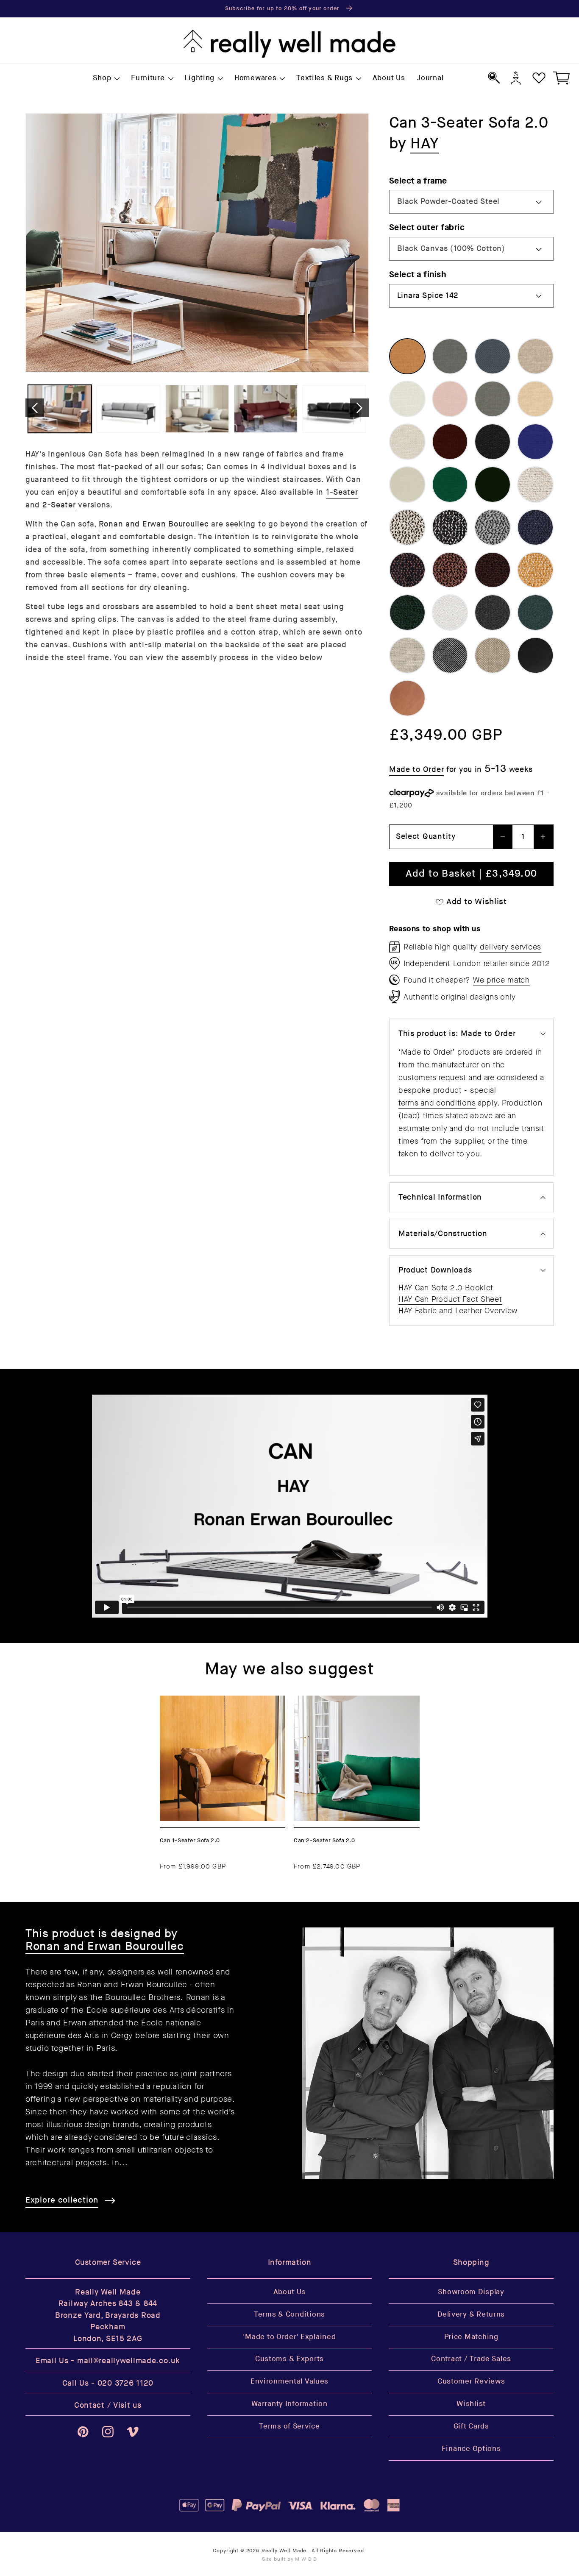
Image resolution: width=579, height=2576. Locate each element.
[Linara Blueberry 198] (493, 356)
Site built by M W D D (290, 2559)
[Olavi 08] (407, 570)
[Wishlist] (539, 78)
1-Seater (342, 492)
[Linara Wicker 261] (535, 399)
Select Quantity (426, 837)
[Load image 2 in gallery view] (128, 409)
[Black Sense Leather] (535, 655)
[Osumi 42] (493, 613)
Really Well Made (284, 2551)
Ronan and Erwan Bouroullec (154, 524)
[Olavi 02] (407, 527)
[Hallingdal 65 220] (493, 655)
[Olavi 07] (535, 527)
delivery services (511, 947)
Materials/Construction (443, 1234)
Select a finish (418, 274)
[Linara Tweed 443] (493, 399)
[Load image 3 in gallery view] (197, 409)
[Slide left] (35, 408)
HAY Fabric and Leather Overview (458, 1311)
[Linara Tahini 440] (407, 442)
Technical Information (440, 1197)
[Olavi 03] (450, 527)
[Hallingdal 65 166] (450, 655)
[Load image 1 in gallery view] (60, 409)
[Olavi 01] (535, 485)
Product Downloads (435, 1270)
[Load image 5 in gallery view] (334, 409)
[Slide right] (359, 408)
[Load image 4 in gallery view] (266, 409)
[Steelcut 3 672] (535, 442)
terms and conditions (437, 1103)
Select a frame (418, 181)
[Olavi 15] (535, 570)
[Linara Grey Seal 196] (450, 356)
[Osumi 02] (450, 613)
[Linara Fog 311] (407, 399)
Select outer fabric (427, 227)
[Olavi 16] (407, 613)
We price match (501, 980)
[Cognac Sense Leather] (407, 698)
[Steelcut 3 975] (493, 485)
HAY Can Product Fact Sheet (450, 1299)
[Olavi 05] (493, 527)
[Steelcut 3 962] (450, 485)
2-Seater (59, 505)
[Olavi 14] (493, 570)
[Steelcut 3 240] (407, 485)
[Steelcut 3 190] (493, 442)
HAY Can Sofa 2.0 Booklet (446, 1288)
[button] (106, 78)
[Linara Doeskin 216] (535, 356)
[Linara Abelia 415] (450, 399)
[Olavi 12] (450, 570)
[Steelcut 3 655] (450, 442)
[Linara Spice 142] (407, 356)
